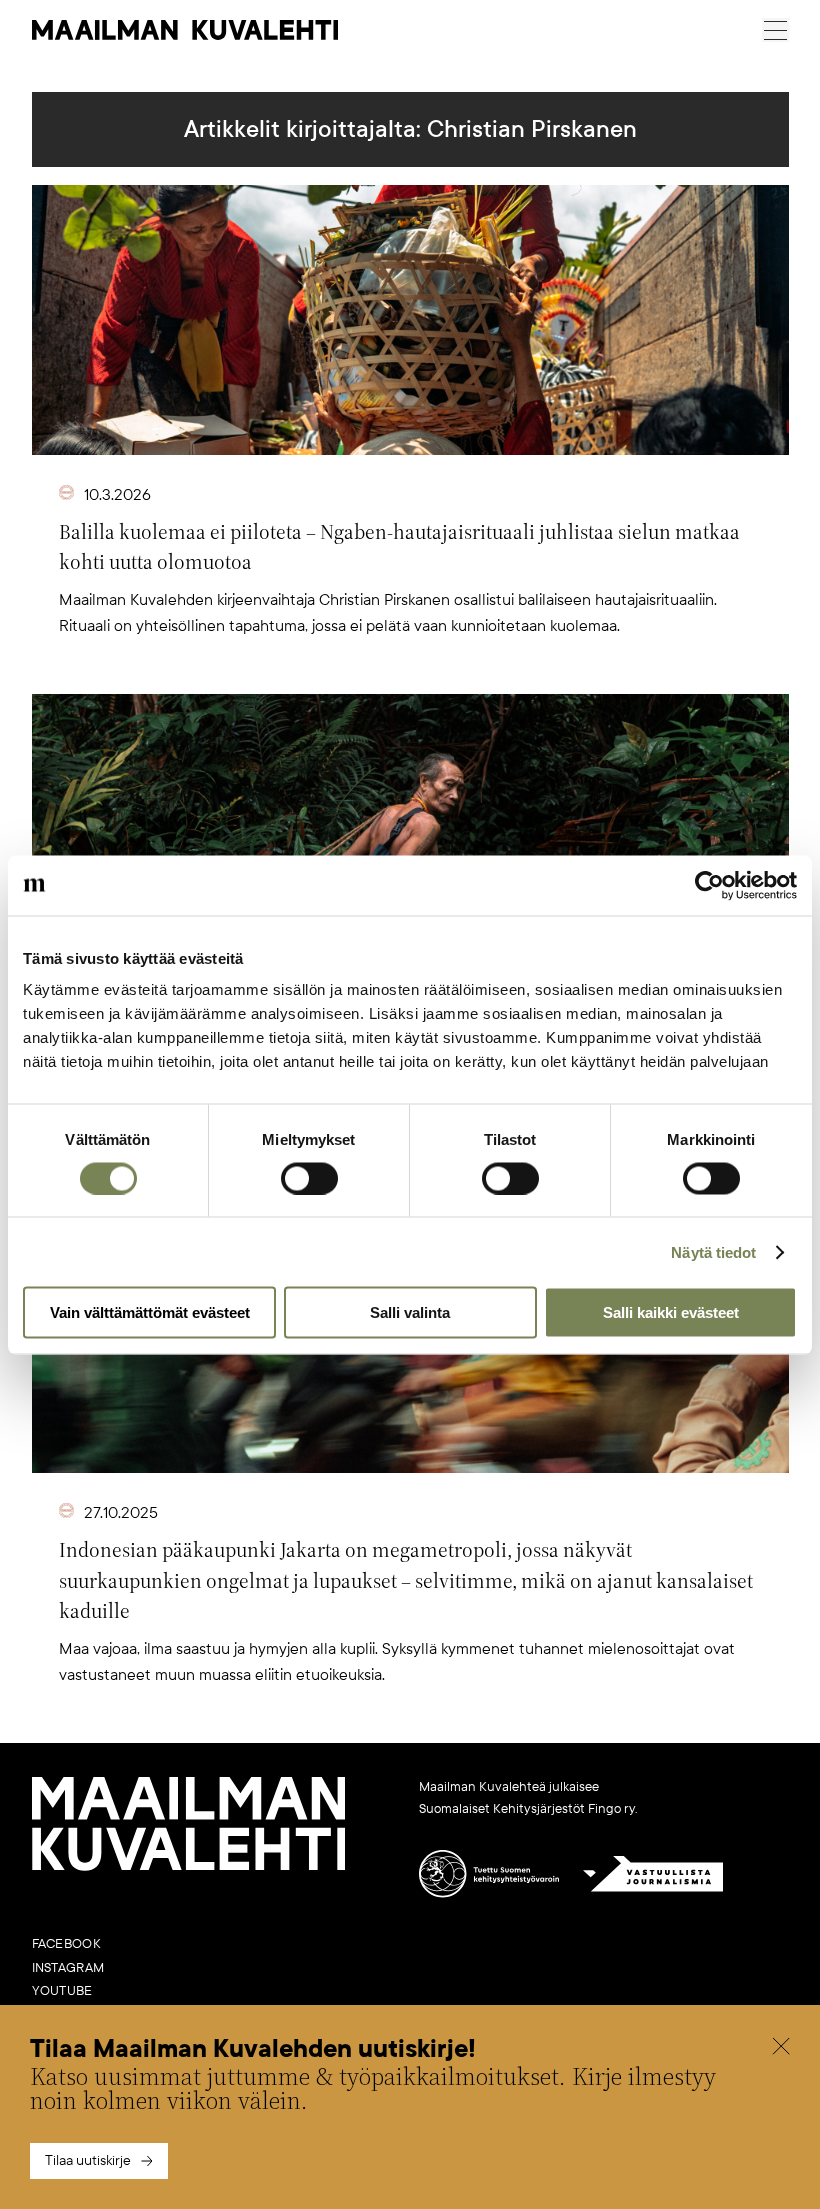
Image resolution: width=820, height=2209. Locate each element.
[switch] (309, 1178)
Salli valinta (410, 1312)
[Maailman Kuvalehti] (189, 1867)
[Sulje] (781, 2049)
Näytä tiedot (713, 1251)
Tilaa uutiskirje (88, 2160)
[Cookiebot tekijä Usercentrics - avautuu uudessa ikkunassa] (709, 885)
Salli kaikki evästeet (671, 1312)
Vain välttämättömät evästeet (150, 1312)
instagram (68, 1968)
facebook (66, 1944)
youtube (62, 1991)
